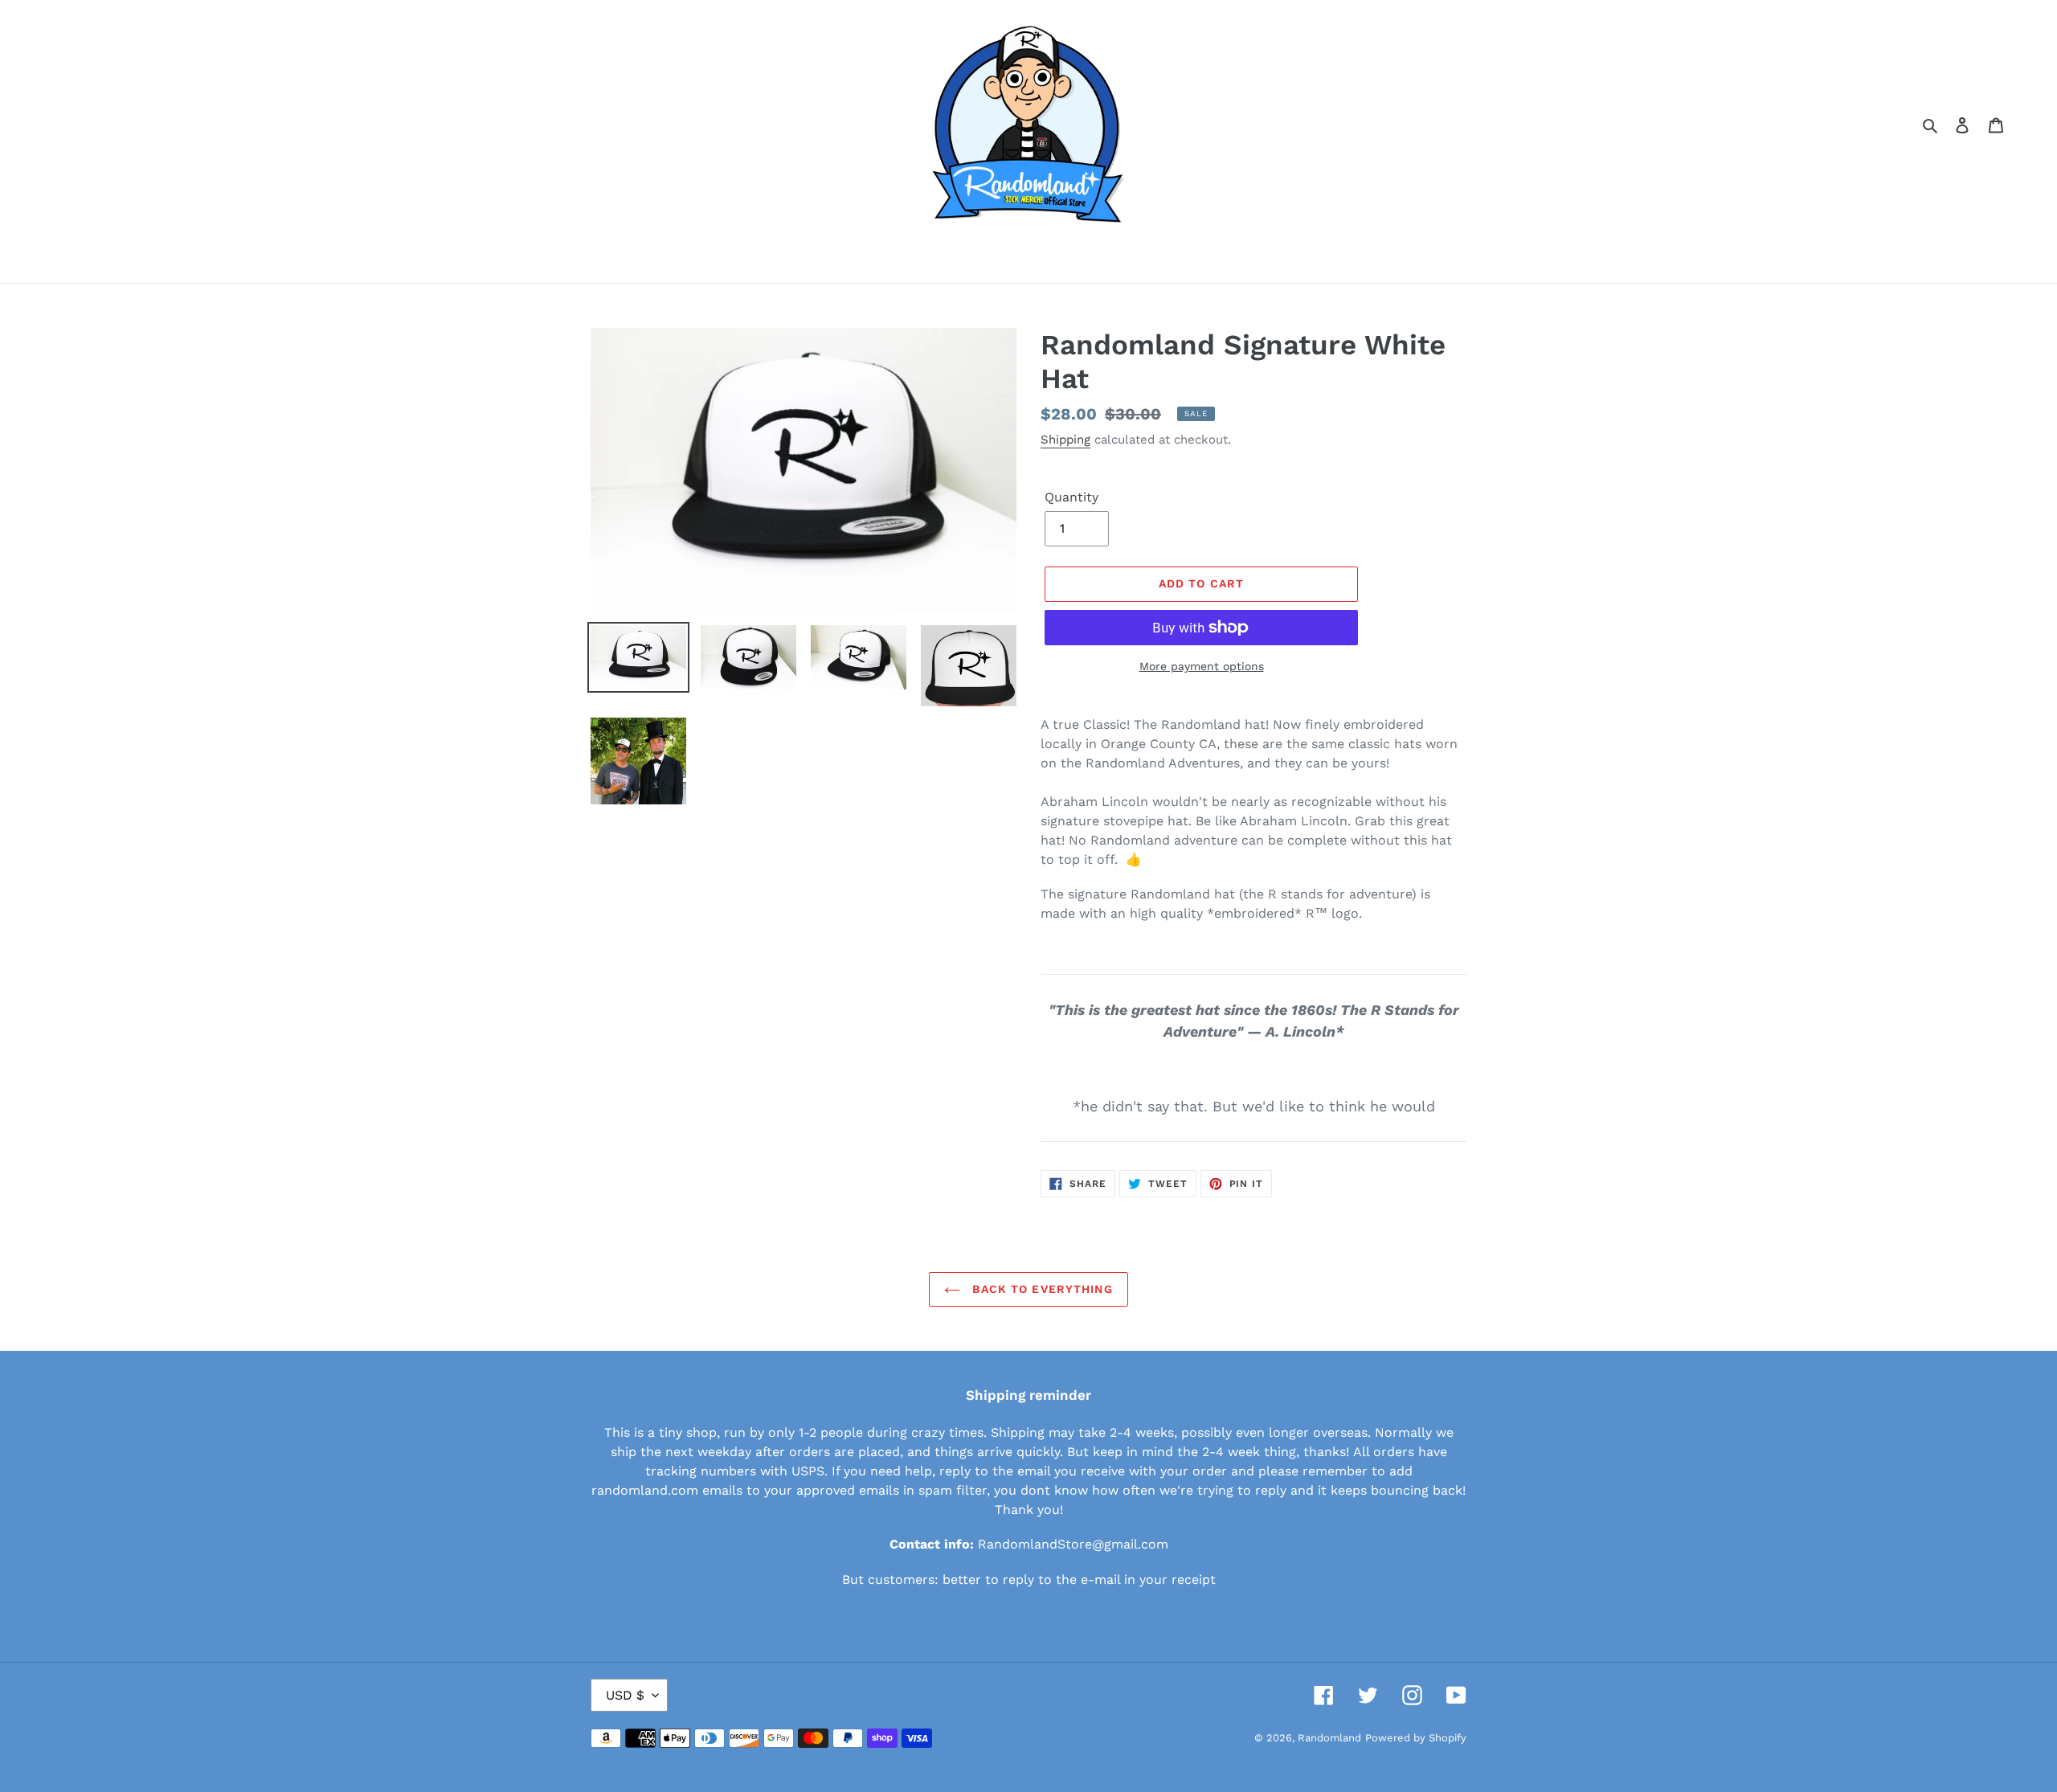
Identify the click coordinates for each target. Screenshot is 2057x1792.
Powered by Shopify (1416, 1738)
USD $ (625, 1695)
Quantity (1071, 497)
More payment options (1202, 666)
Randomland (1329, 1738)
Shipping (1065, 440)
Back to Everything (1040, 1289)
